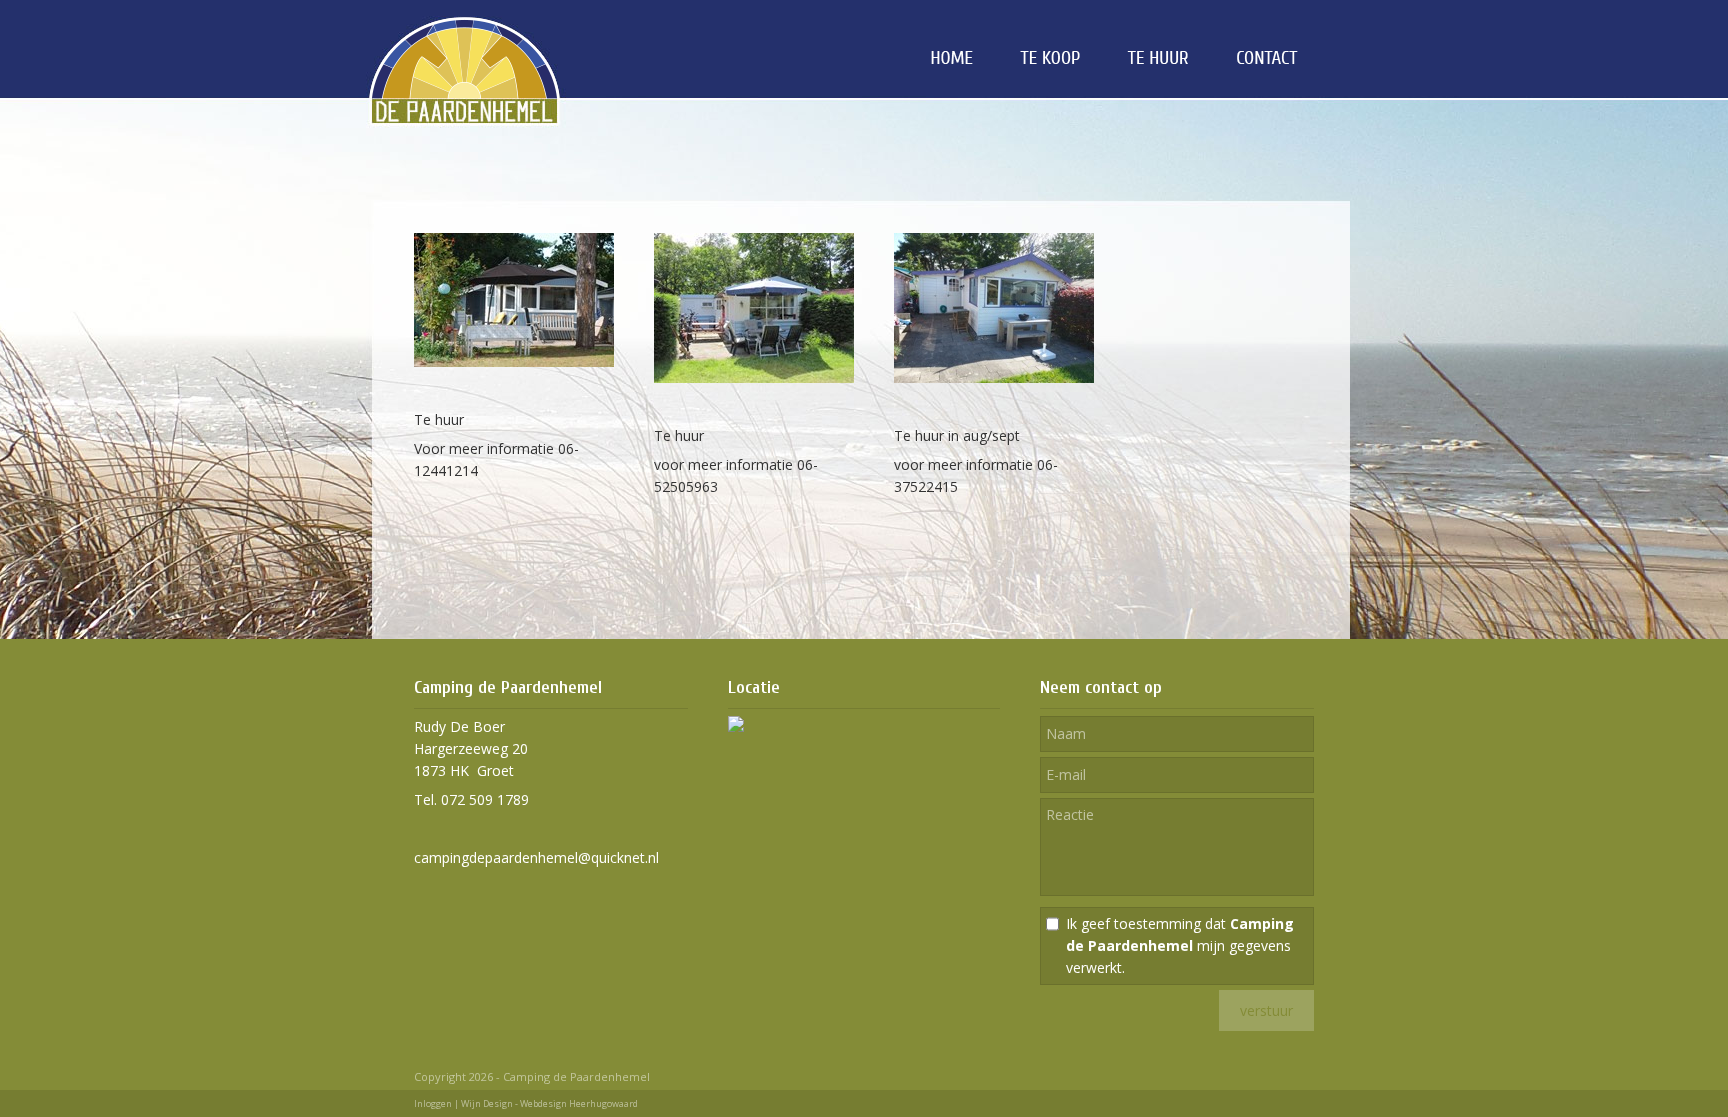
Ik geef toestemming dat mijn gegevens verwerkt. (1180, 945)
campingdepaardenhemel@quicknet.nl (536, 857)
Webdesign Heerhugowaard (579, 1103)
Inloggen (433, 1103)
